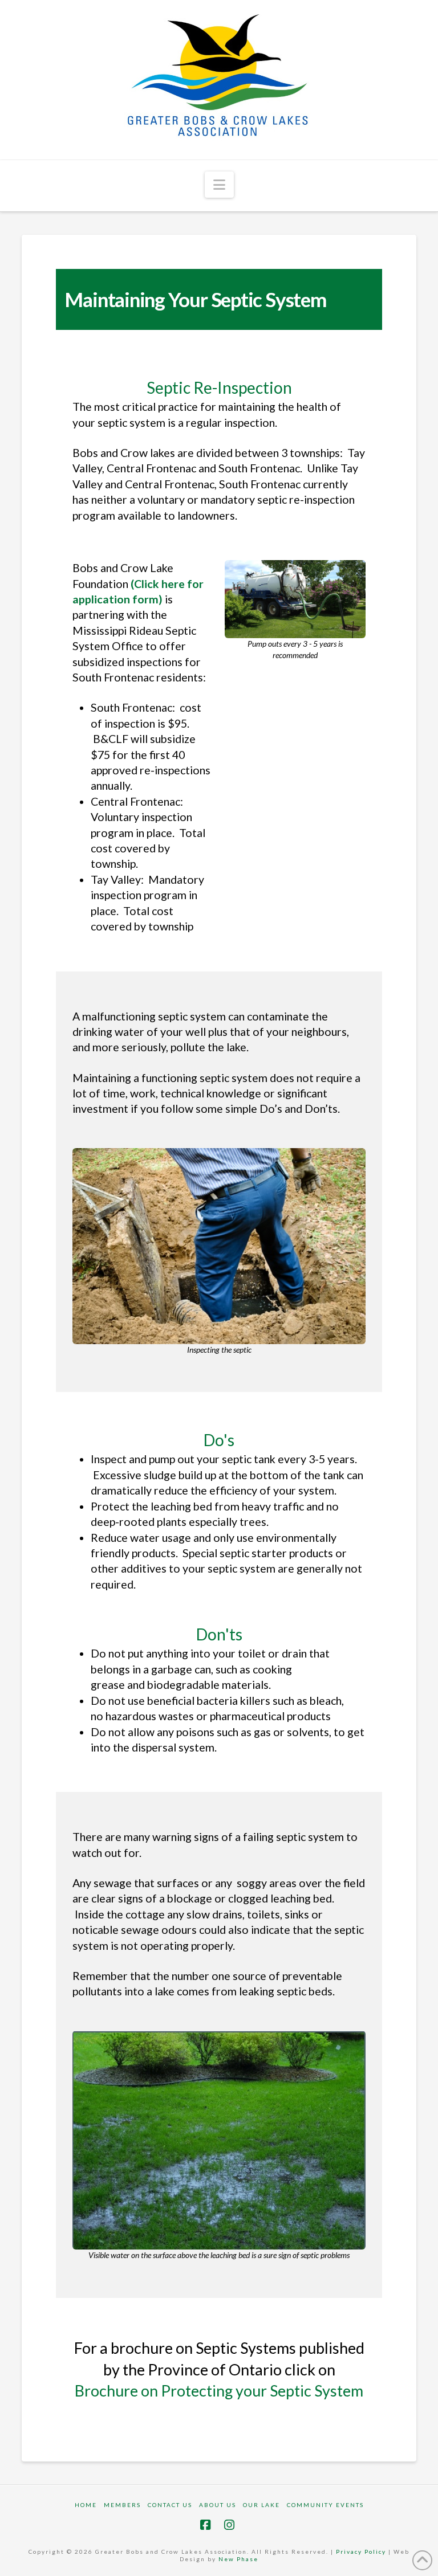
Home (86, 2505)
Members (122, 2505)
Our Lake (261, 2505)
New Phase (238, 2559)
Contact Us (170, 2505)
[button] (219, 185)
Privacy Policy (361, 2551)
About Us (218, 2505)
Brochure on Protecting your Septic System (219, 2391)
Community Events (325, 2505)
